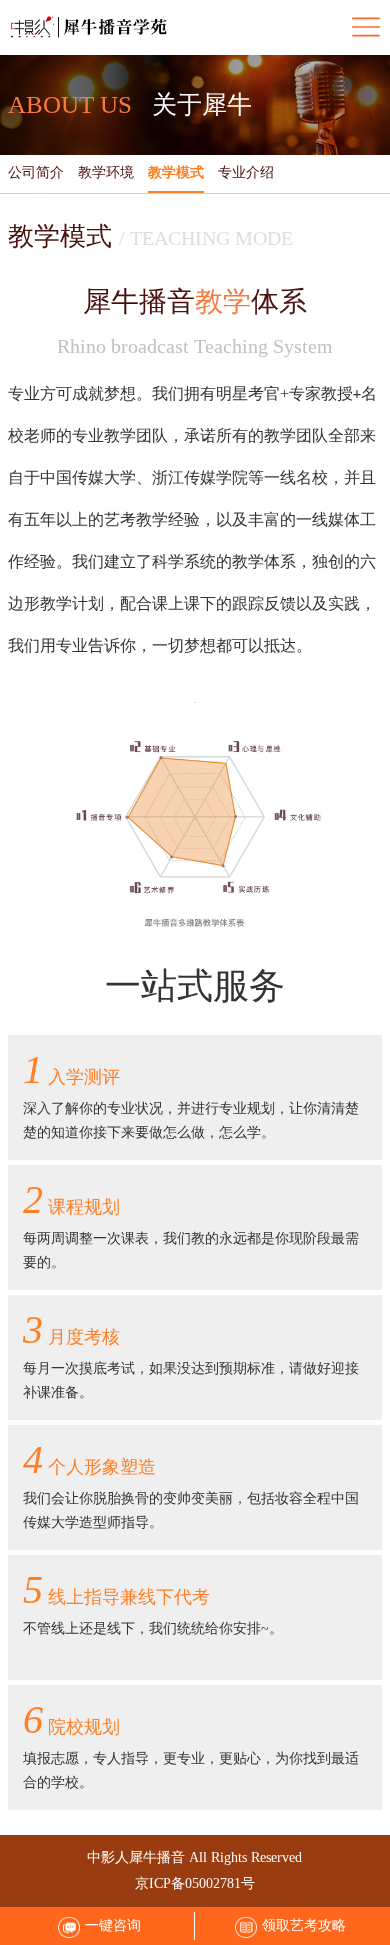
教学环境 (106, 172)
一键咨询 (113, 1925)
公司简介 (36, 172)
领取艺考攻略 (304, 1925)
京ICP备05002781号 (195, 1883)
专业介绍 (246, 172)
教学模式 (176, 172)
